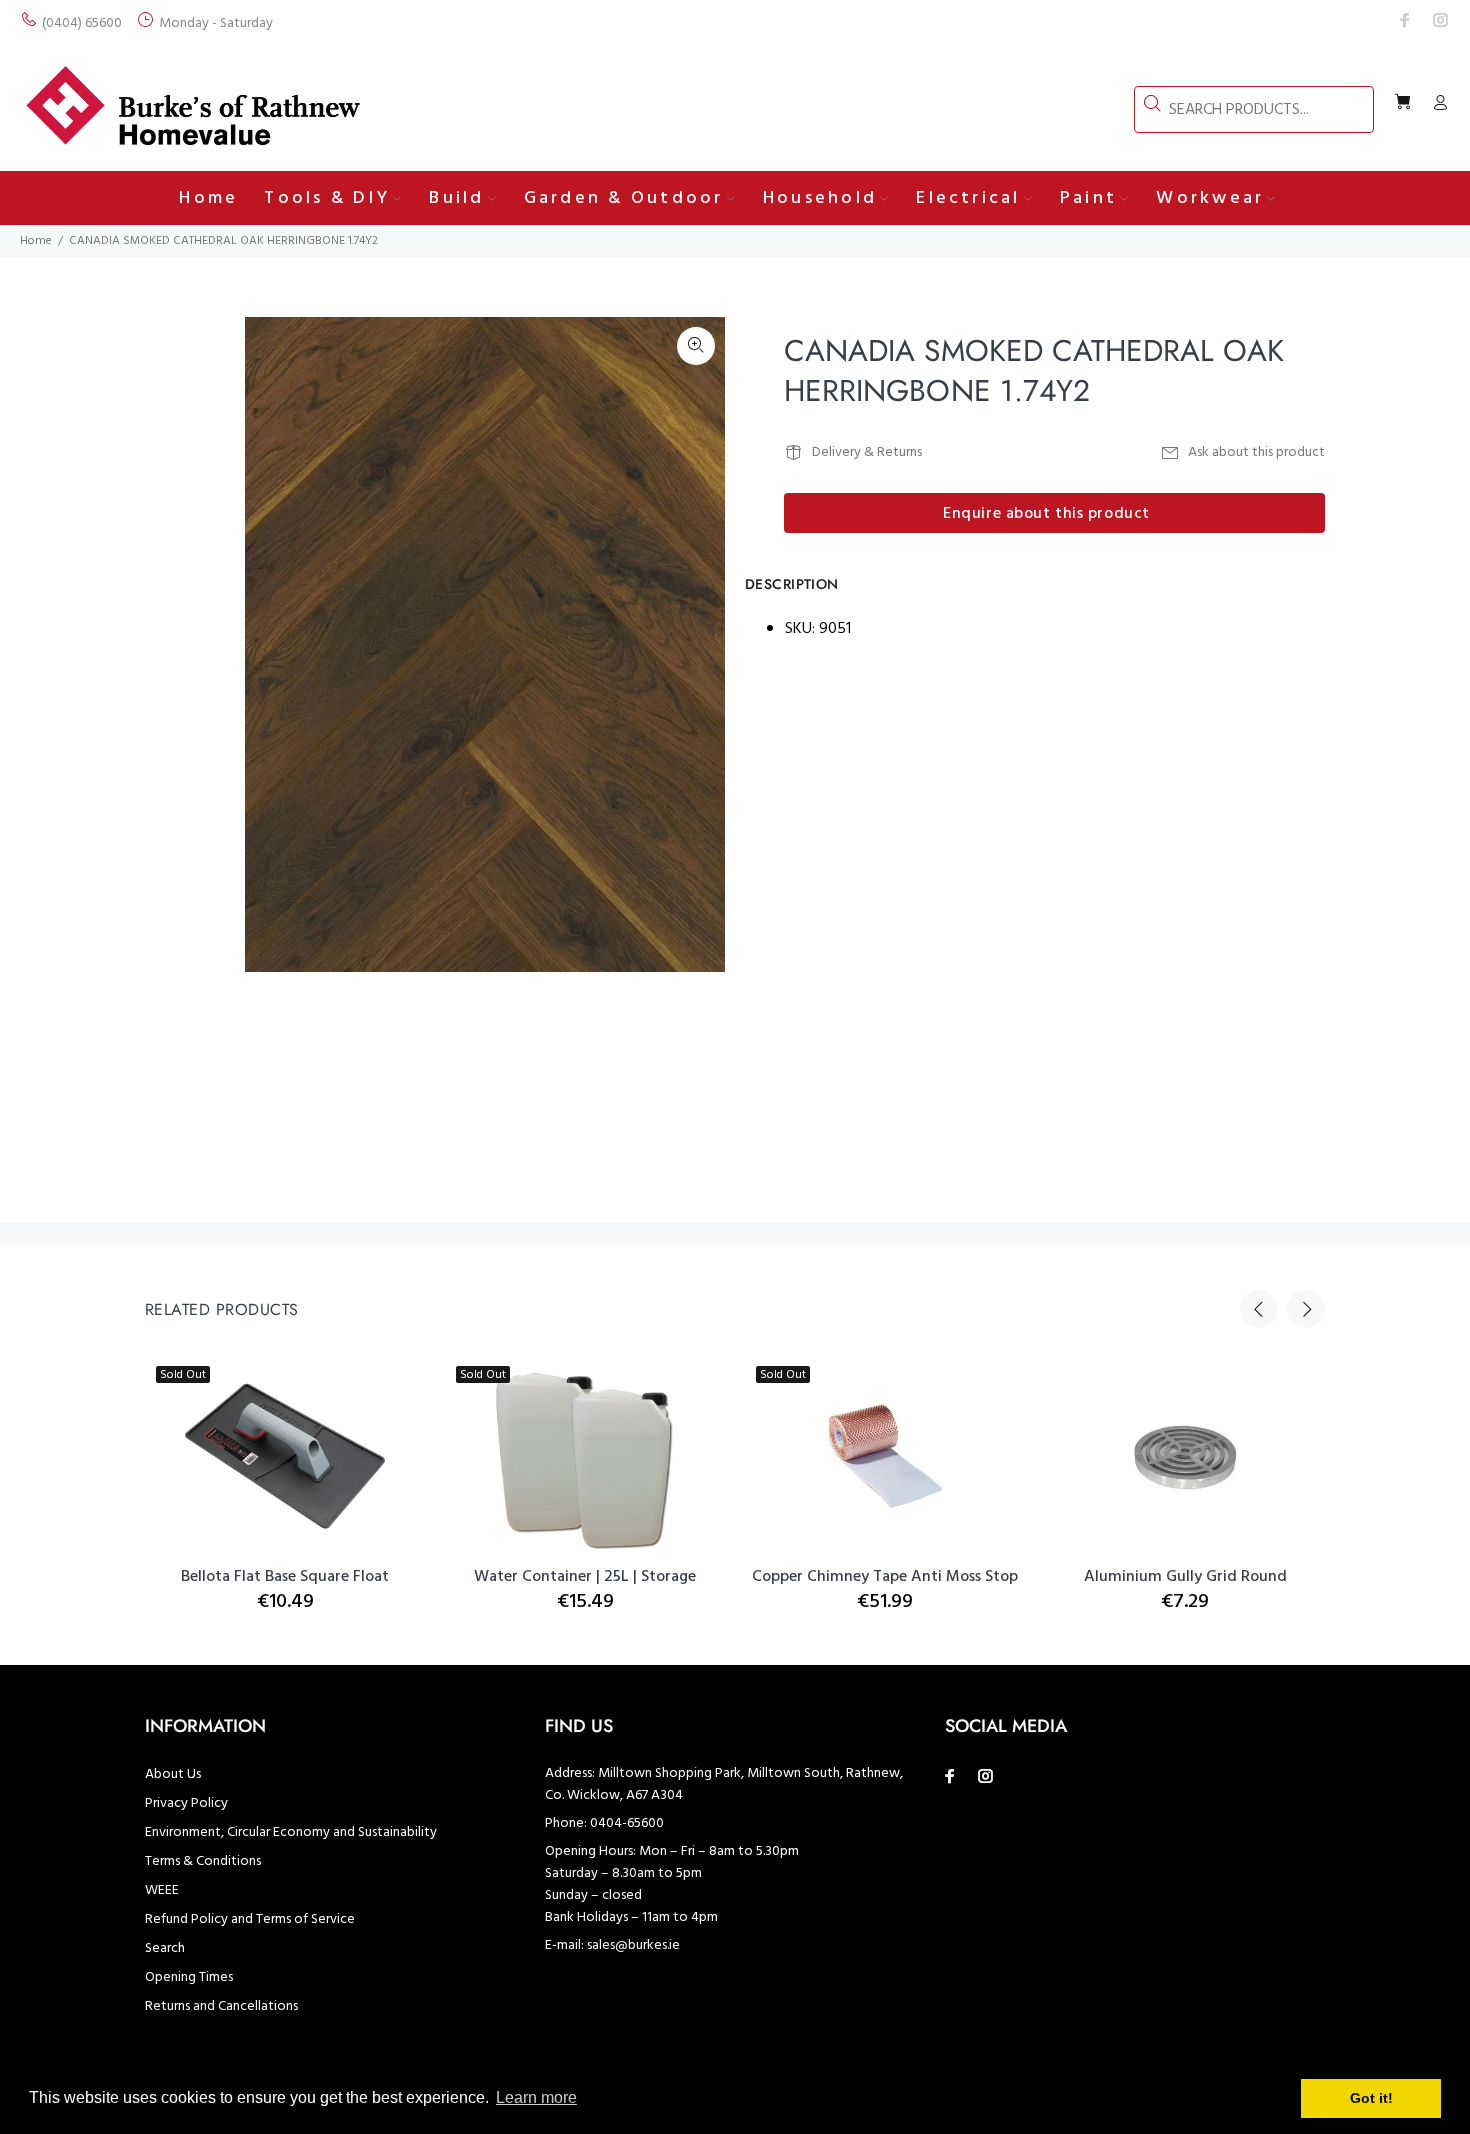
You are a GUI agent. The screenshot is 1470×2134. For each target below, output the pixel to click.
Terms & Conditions (203, 1861)
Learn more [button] (536, 2097)
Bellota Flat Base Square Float (285, 1577)
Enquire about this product (1046, 514)
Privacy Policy (186, 1803)
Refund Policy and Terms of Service (250, 1919)
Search (165, 1948)
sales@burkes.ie (633, 1945)
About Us (173, 1774)
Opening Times (189, 1977)
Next (696, 645)
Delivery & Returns (867, 452)
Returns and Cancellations (221, 2006)
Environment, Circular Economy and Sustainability (291, 1832)
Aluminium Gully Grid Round (1185, 1577)
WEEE (162, 1890)
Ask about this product (1256, 452)
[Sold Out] (885, 1456)
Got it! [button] (1371, 2098)
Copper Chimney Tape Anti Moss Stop (885, 1577)
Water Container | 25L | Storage (585, 1577)
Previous (1259, 1309)
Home (36, 241)
